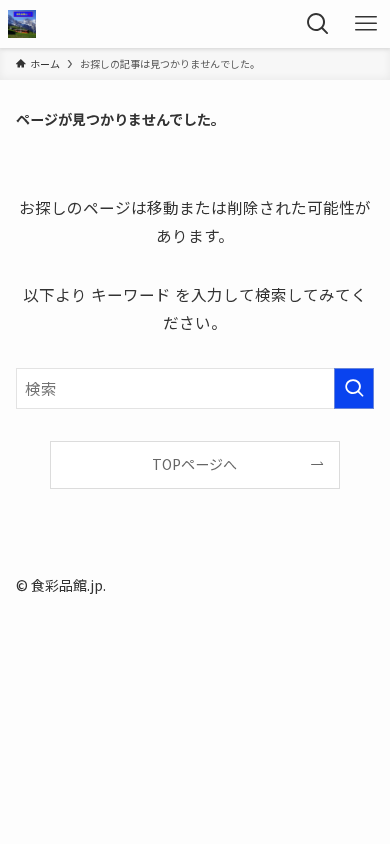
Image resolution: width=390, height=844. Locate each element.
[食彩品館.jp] (22, 24)
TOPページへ (194, 464)
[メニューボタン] (366, 24)
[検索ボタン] (318, 24)
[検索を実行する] (354, 388)
